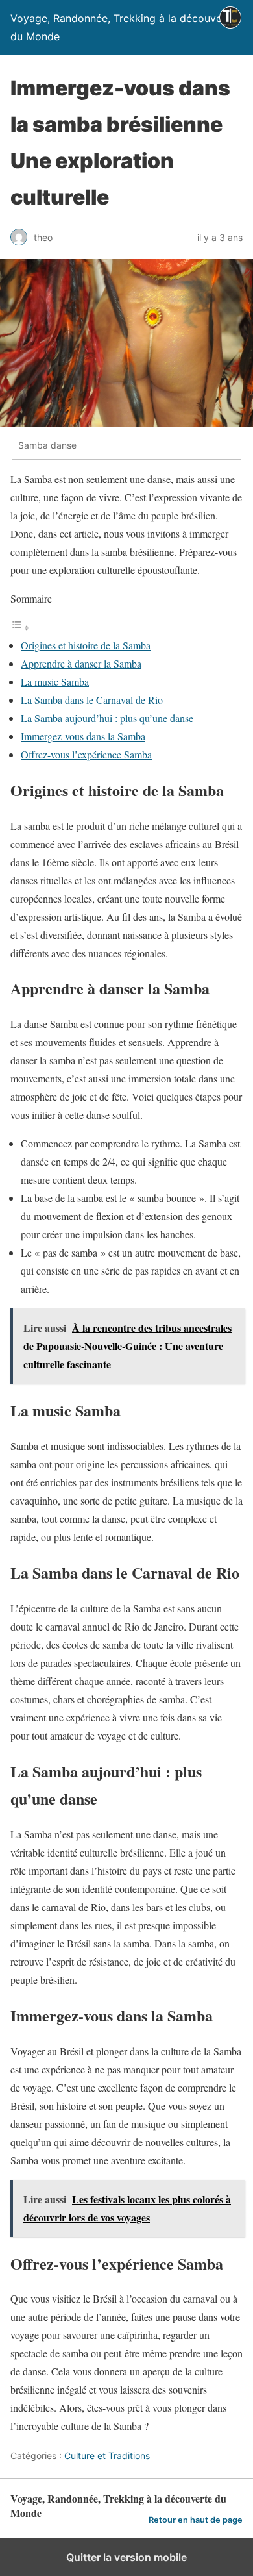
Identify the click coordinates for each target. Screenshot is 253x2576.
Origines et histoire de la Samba (86, 645)
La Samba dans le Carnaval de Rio (92, 700)
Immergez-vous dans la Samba (83, 736)
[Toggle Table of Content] (20, 627)
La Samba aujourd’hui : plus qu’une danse (107, 718)
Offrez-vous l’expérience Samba (86, 754)
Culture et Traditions (107, 2456)
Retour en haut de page (196, 2520)
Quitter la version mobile (126, 2557)
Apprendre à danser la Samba (81, 663)
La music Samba (55, 682)
